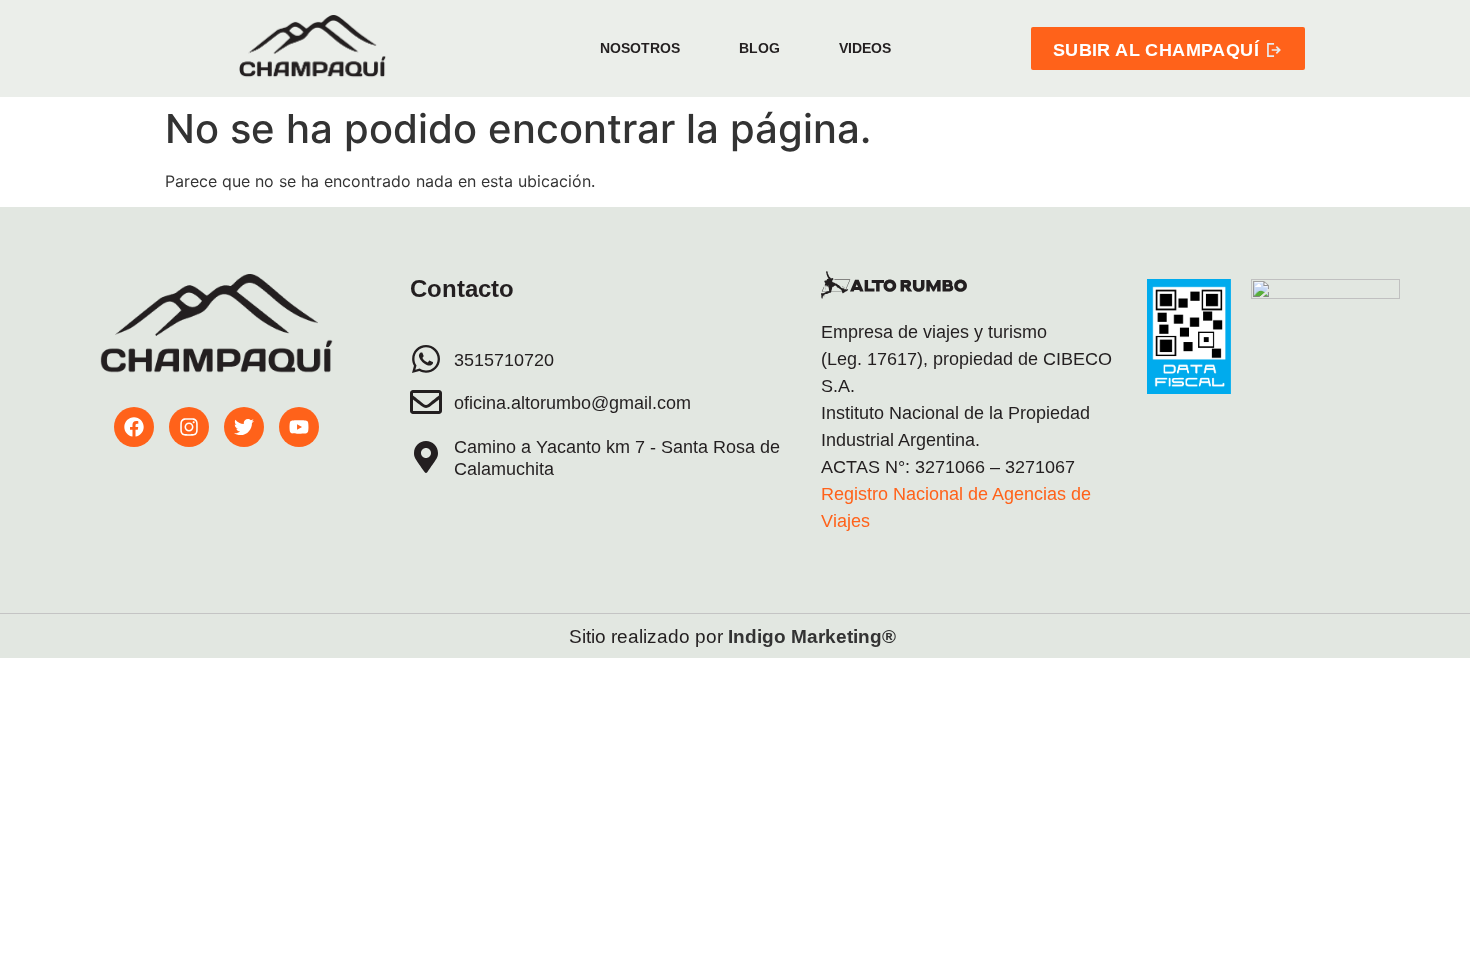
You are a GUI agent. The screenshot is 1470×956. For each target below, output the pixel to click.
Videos (865, 48)
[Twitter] (244, 427)
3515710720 (504, 360)
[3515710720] (426, 359)
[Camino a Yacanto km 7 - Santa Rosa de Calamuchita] (426, 457)
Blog (759, 48)
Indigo (757, 636)
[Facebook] (134, 427)
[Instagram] (189, 427)
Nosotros (640, 48)
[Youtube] (299, 427)
